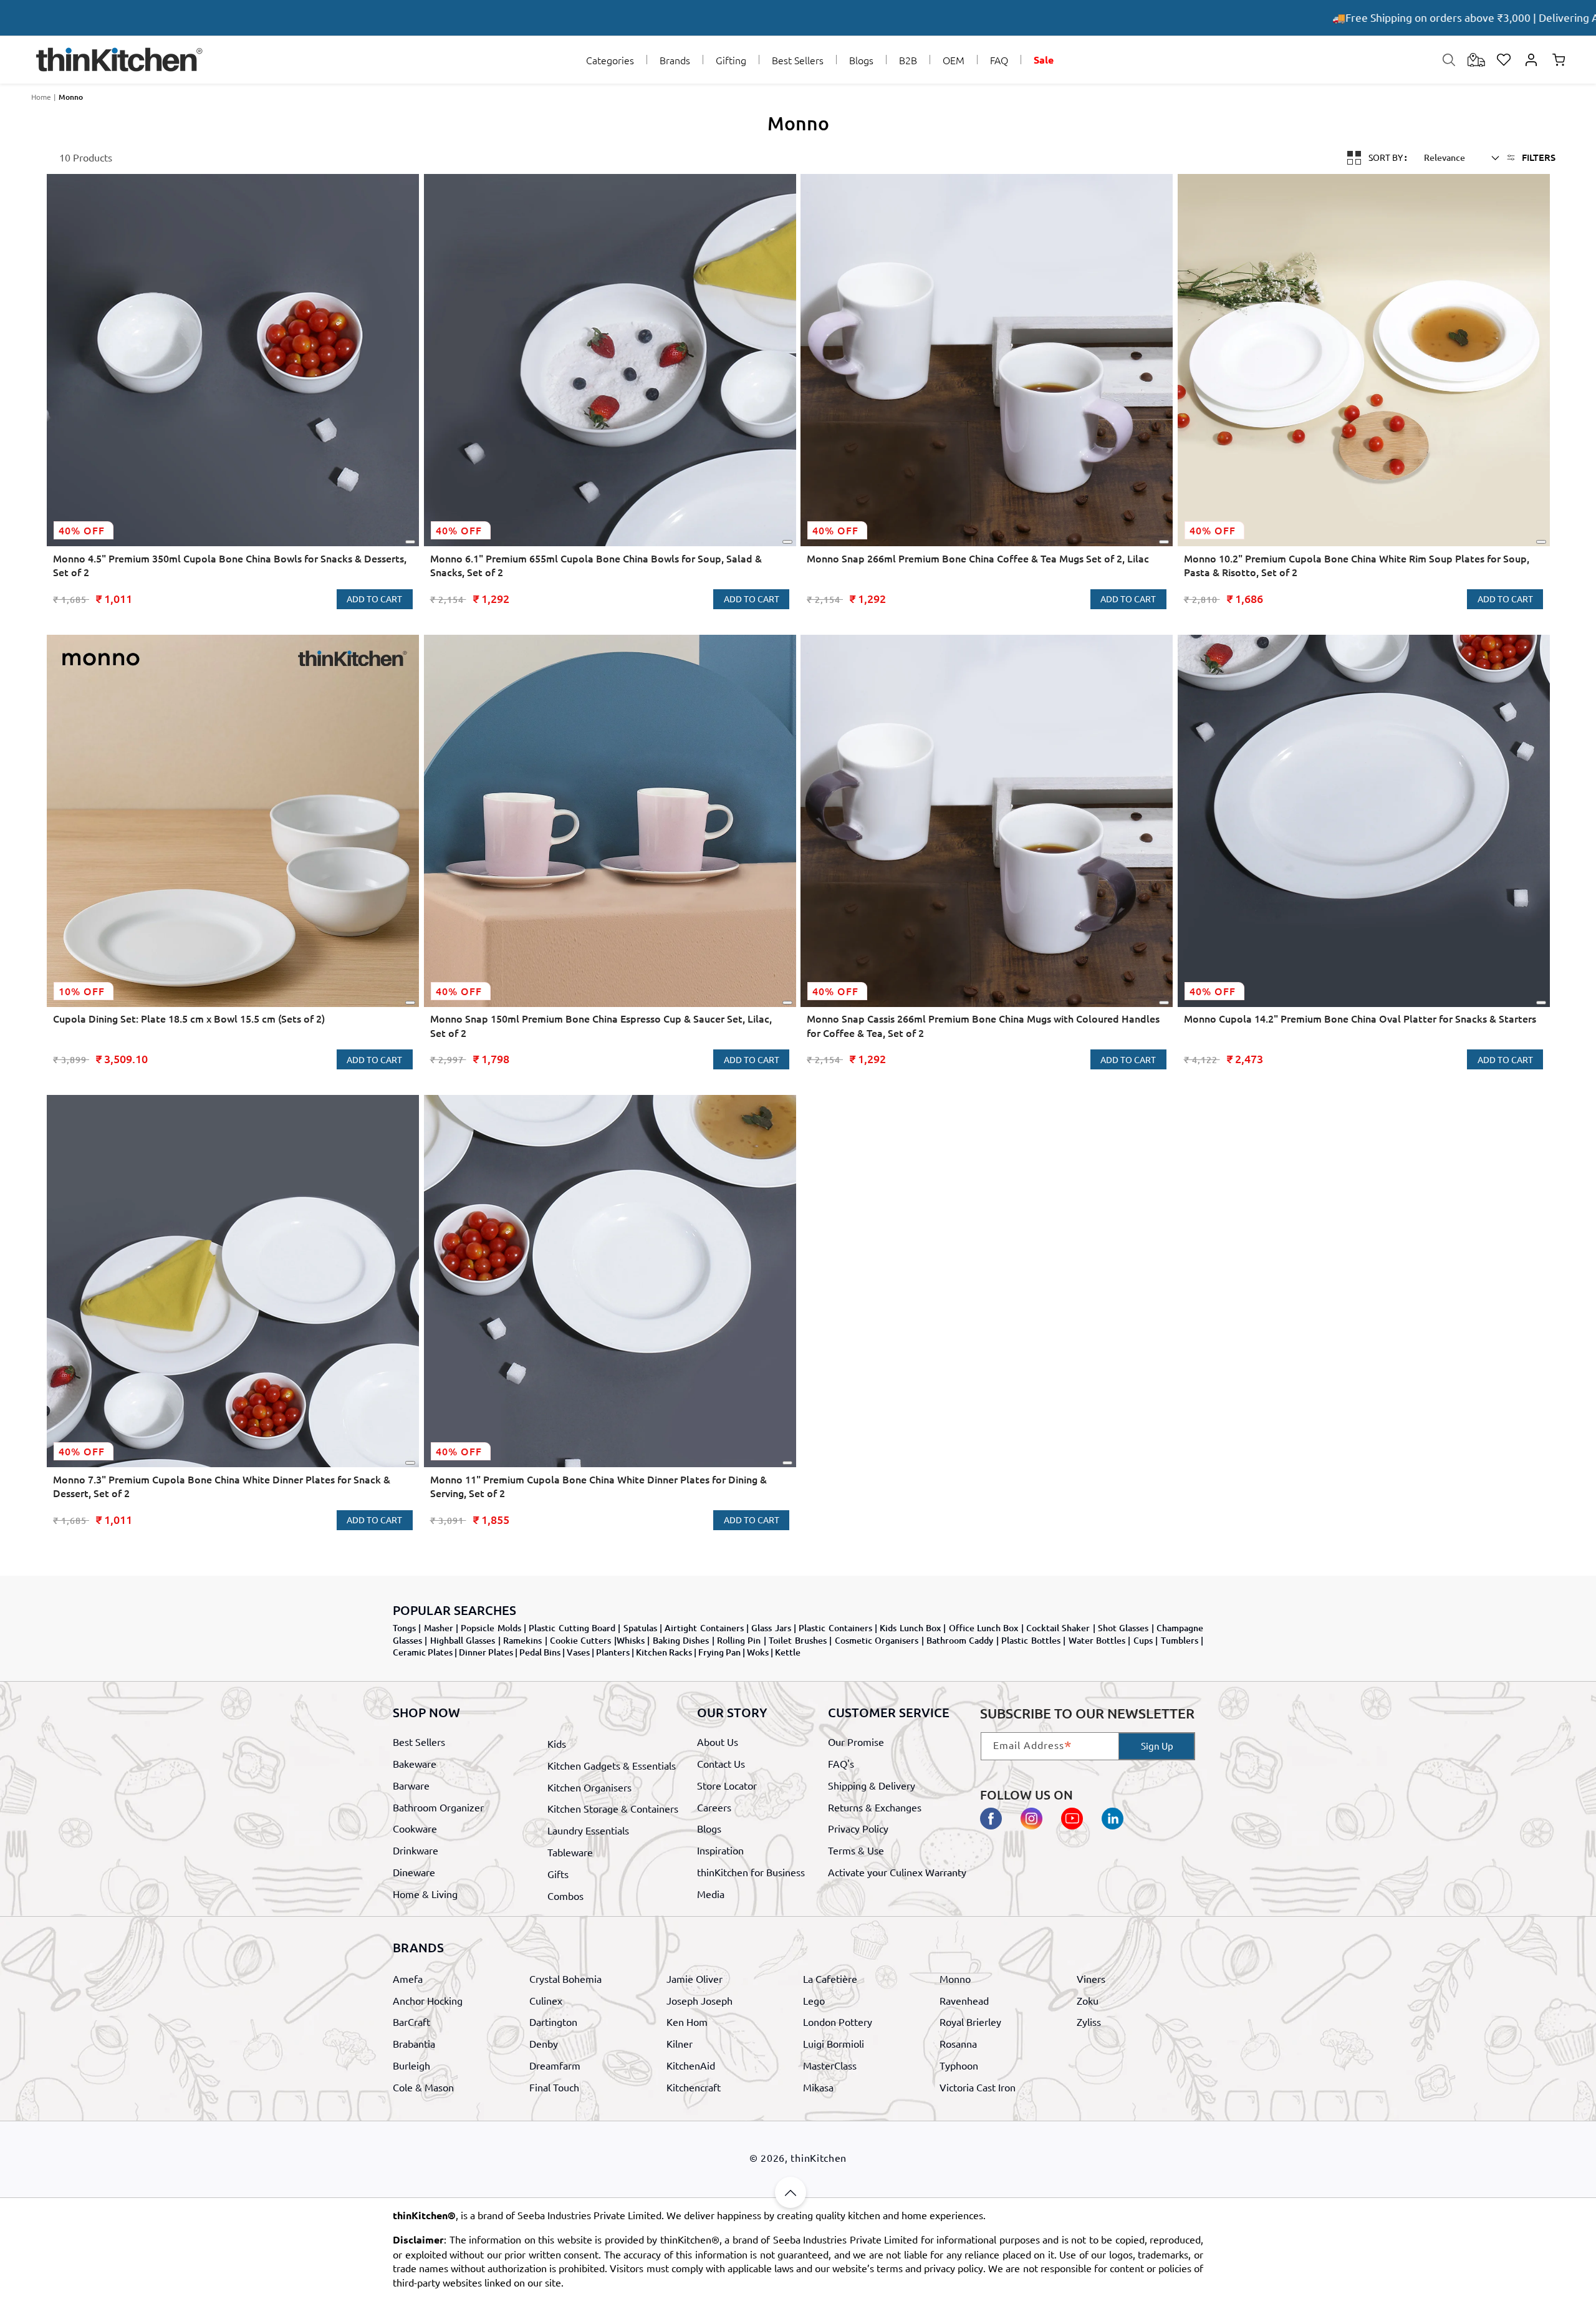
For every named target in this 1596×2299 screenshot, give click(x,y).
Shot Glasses (1123, 1628)
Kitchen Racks (664, 1652)
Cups (1143, 1640)
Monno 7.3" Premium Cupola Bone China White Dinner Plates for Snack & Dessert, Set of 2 (222, 1486)
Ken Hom (687, 2022)
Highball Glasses (463, 1640)
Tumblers (1180, 1640)
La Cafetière (830, 1978)
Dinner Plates (486, 1652)
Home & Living (425, 1893)
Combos (565, 1895)
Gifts (558, 1873)
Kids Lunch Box (910, 1628)
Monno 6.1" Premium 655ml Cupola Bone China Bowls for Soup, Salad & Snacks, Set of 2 (596, 565)
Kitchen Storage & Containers (613, 1808)
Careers (714, 1806)
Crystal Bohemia (565, 1978)
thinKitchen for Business (751, 1871)
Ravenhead (964, 2000)
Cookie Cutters (580, 1640)
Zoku (1088, 2000)
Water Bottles (1097, 1640)
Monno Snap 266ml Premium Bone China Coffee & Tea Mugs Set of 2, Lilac (978, 558)
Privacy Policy (858, 1828)
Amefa (408, 1978)
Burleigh (411, 2065)
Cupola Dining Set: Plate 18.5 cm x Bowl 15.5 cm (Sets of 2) (189, 1018)
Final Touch (554, 2087)
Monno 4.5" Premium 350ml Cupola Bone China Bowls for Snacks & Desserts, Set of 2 (230, 565)
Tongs (404, 1628)
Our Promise (856, 1742)
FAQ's (841, 1763)
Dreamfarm (555, 2065)
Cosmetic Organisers (877, 1640)
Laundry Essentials (588, 1830)
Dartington (553, 2022)
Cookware (415, 1828)
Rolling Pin (739, 1640)
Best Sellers (419, 1742)
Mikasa (818, 2087)
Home (41, 97)
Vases (578, 1652)
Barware (411, 1785)
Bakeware (415, 1763)
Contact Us (721, 1763)
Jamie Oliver (695, 1978)
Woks (758, 1652)
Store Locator (727, 1785)
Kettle (788, 1652)
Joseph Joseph (699, 2000)
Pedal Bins (540, 1652)
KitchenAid (691, 2065)
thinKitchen (819, 2157)
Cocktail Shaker (1058, 1628)
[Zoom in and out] (1353, 157)
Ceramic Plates (423, 1652)
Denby (544, 2043)
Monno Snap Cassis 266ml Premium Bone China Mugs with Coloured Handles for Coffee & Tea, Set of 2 (983, 1025)
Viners (1091, 1978)
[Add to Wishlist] (410, 542)
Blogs (709, 1828)
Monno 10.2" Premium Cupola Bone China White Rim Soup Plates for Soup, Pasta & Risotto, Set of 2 (1357, 565)
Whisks (631, 1640)
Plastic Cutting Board (572, 1628)
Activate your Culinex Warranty (897, 1871)
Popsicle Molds (491, 1628)
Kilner (680, 2043)
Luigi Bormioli (834, 2043)
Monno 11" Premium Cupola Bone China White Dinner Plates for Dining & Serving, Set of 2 (598, 1486)
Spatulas (640, 1628)
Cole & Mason (423, 2087)
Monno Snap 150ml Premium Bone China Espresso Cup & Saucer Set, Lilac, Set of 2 (601, 1025)
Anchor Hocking (428, 2000)
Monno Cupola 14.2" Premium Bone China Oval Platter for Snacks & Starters (1360, 1018)
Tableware (570, 1852)
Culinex (546, 2000)
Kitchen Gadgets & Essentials (612, 1765)
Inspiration (720, 1850)
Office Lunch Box (984, 1628)
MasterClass (830, 2065)
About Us (718, 1742)
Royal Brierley (970, 2022)
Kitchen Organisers (589, 1786)
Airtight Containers (704, 1628)
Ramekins (522, 1640)
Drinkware (416, 1850)
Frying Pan (719, 1652)
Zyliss (1089, 2022)
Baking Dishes (681, 1640)
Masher (439, 1628)
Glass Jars (771, 1628)
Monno (71, 97)
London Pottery (838, 2022)
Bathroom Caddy (960, 1640)
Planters (613, 1652)
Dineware (414, 1871)
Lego (814, 2000)
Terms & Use (856, 1850)
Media (711, 1893)
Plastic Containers (835, 1628)
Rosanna (958, 2043)
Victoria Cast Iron (978, 2087)
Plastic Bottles (1031, 1640)
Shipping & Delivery (872, 1785)
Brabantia (414, 2043)
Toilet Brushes (797, 1640)
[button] (610, 60)
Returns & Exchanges (875, 1806)
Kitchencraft (694, 2087)
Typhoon (959, 2065)
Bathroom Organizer (438, 1806)
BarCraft (411, 2022)
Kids (557, 1743)
